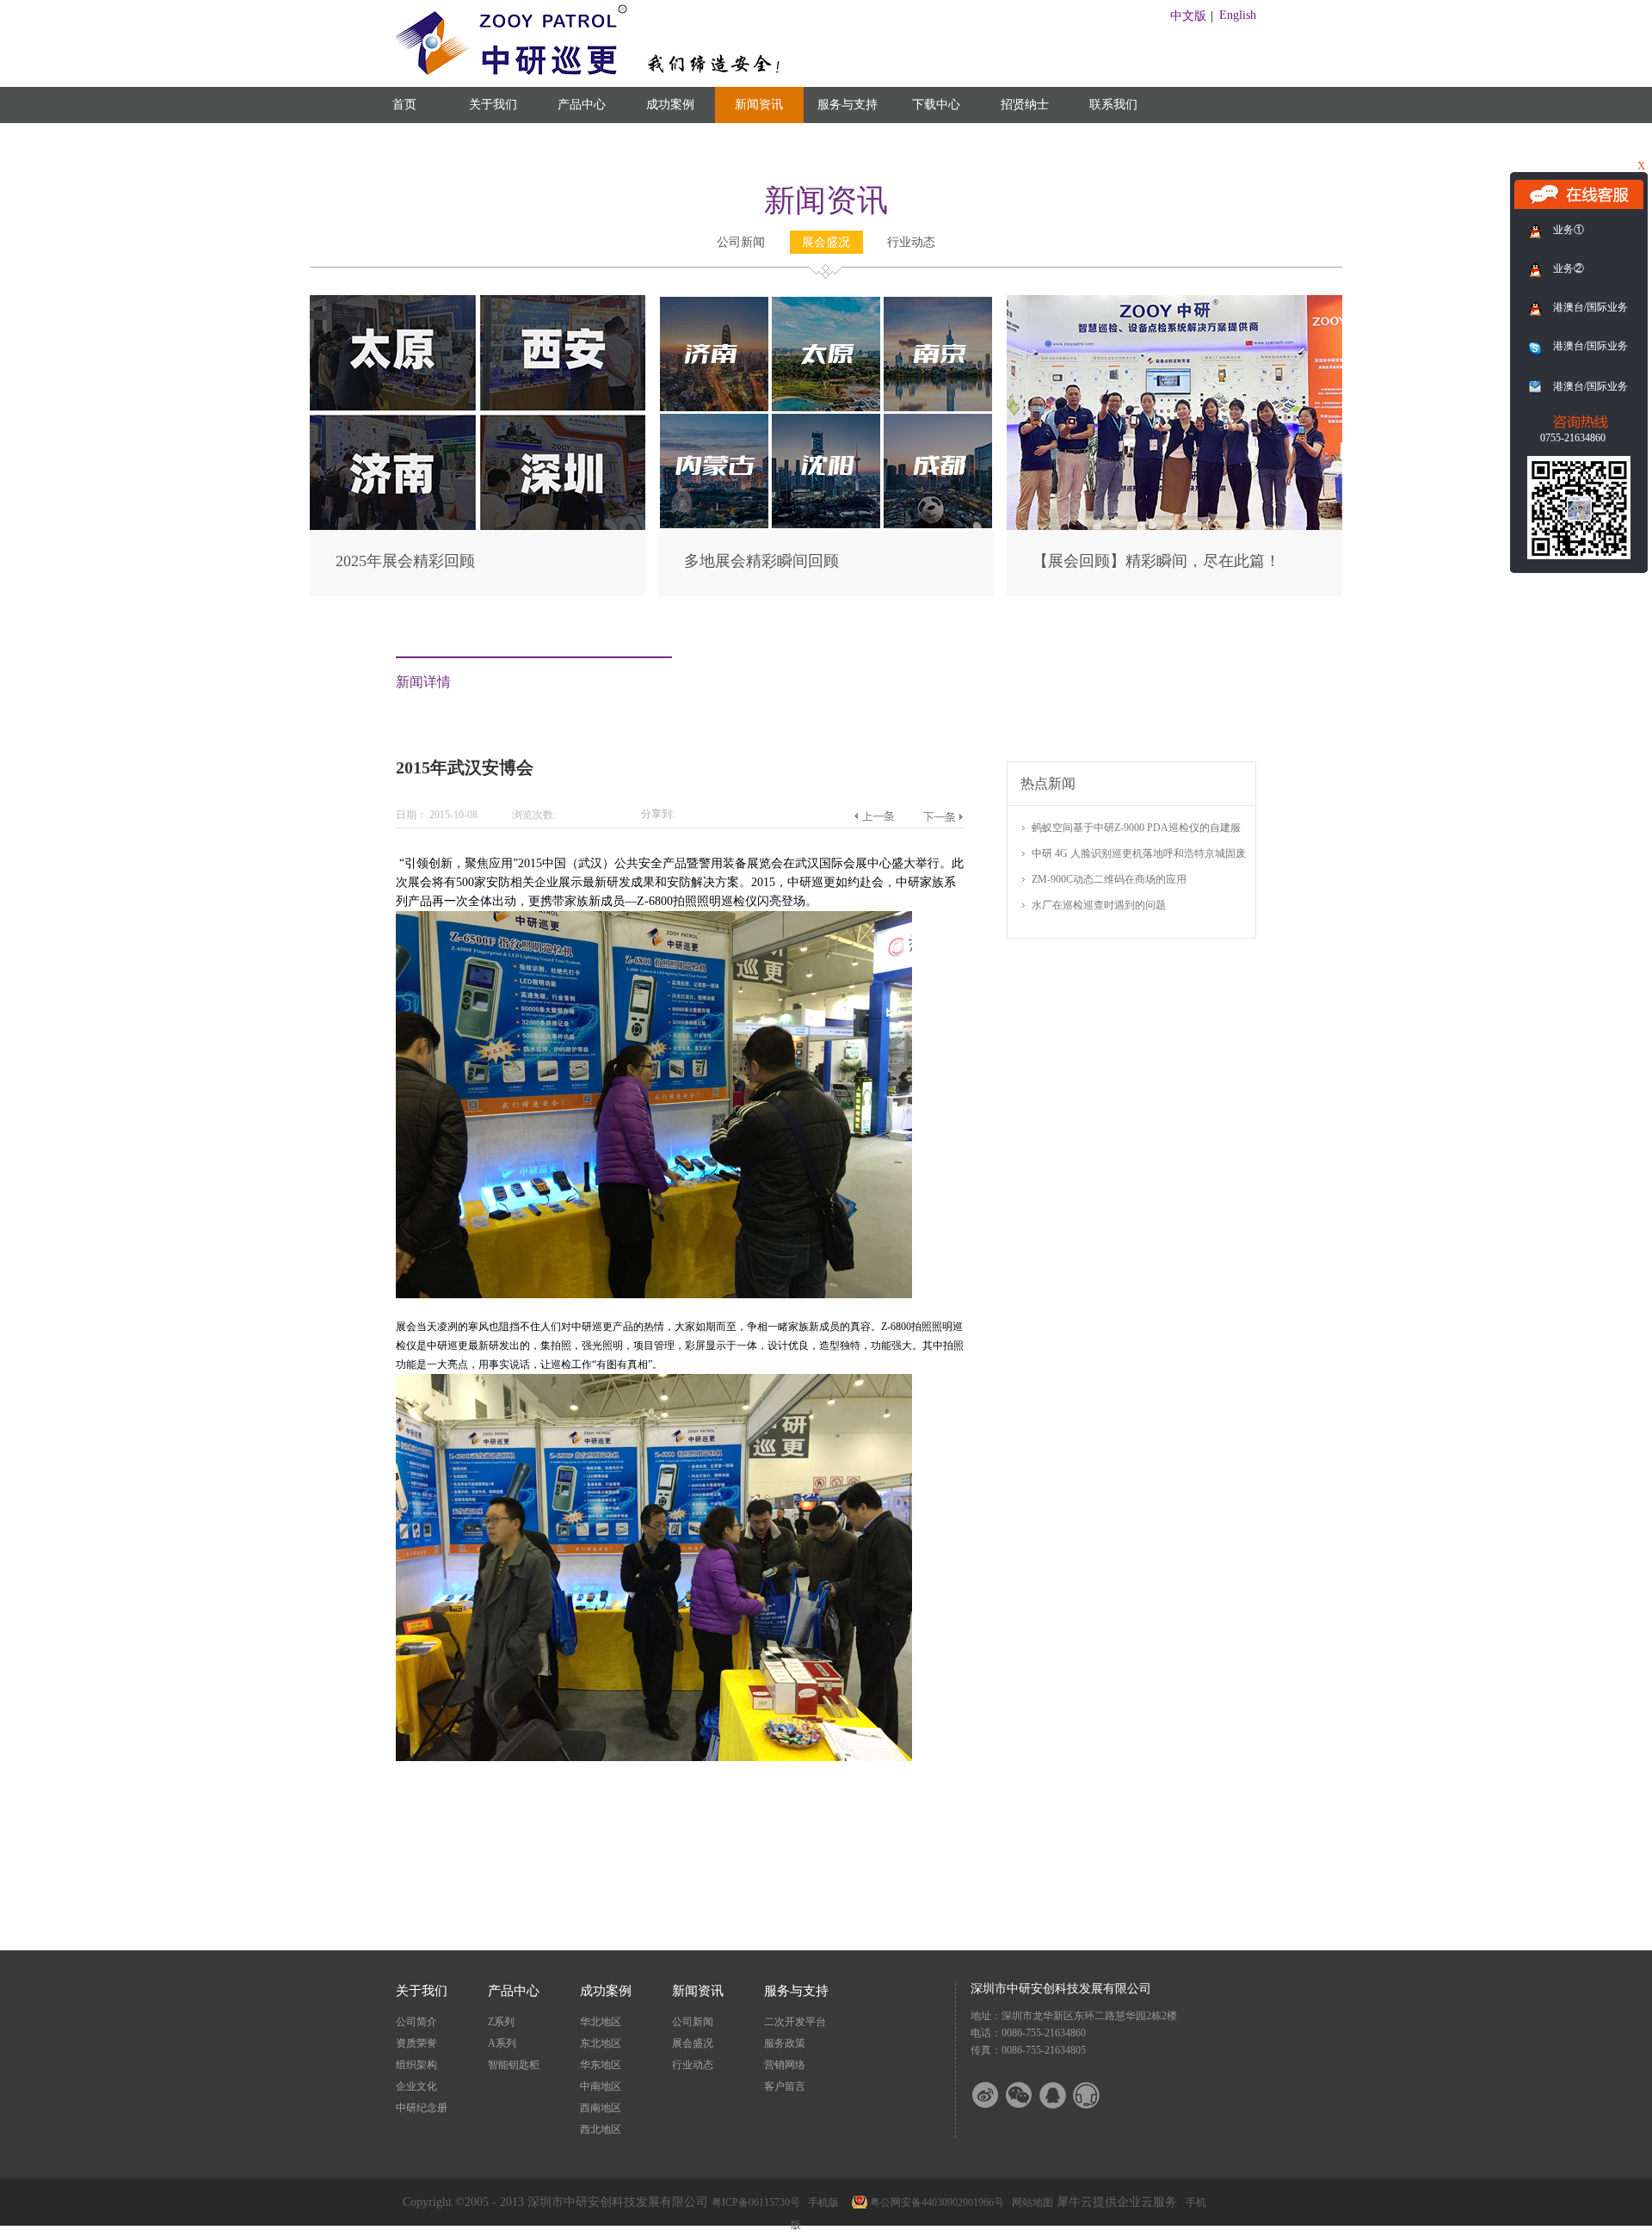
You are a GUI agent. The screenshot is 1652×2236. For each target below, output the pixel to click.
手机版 (821, 2202)
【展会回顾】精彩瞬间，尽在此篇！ (1156, 561)
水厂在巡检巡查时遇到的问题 (1099, 905)
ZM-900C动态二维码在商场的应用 (1109, 879)
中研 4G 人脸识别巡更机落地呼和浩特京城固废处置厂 (1139, 855)
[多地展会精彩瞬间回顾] (826, 302)
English (1238, 15)
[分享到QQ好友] (1063, 2095)
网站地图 (1030, 2202)
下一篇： (943, 816)
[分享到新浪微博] (996, 2095)
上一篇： (874, 816)
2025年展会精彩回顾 (405, 561)
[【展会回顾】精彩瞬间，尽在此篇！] (1174, 302)
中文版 (1188, 16)
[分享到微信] (1030, 2095)
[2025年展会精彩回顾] (478, 302)
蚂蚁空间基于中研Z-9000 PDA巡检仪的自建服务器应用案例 (1136, 829)
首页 (404, 105)
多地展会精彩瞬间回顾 (761, 561)
